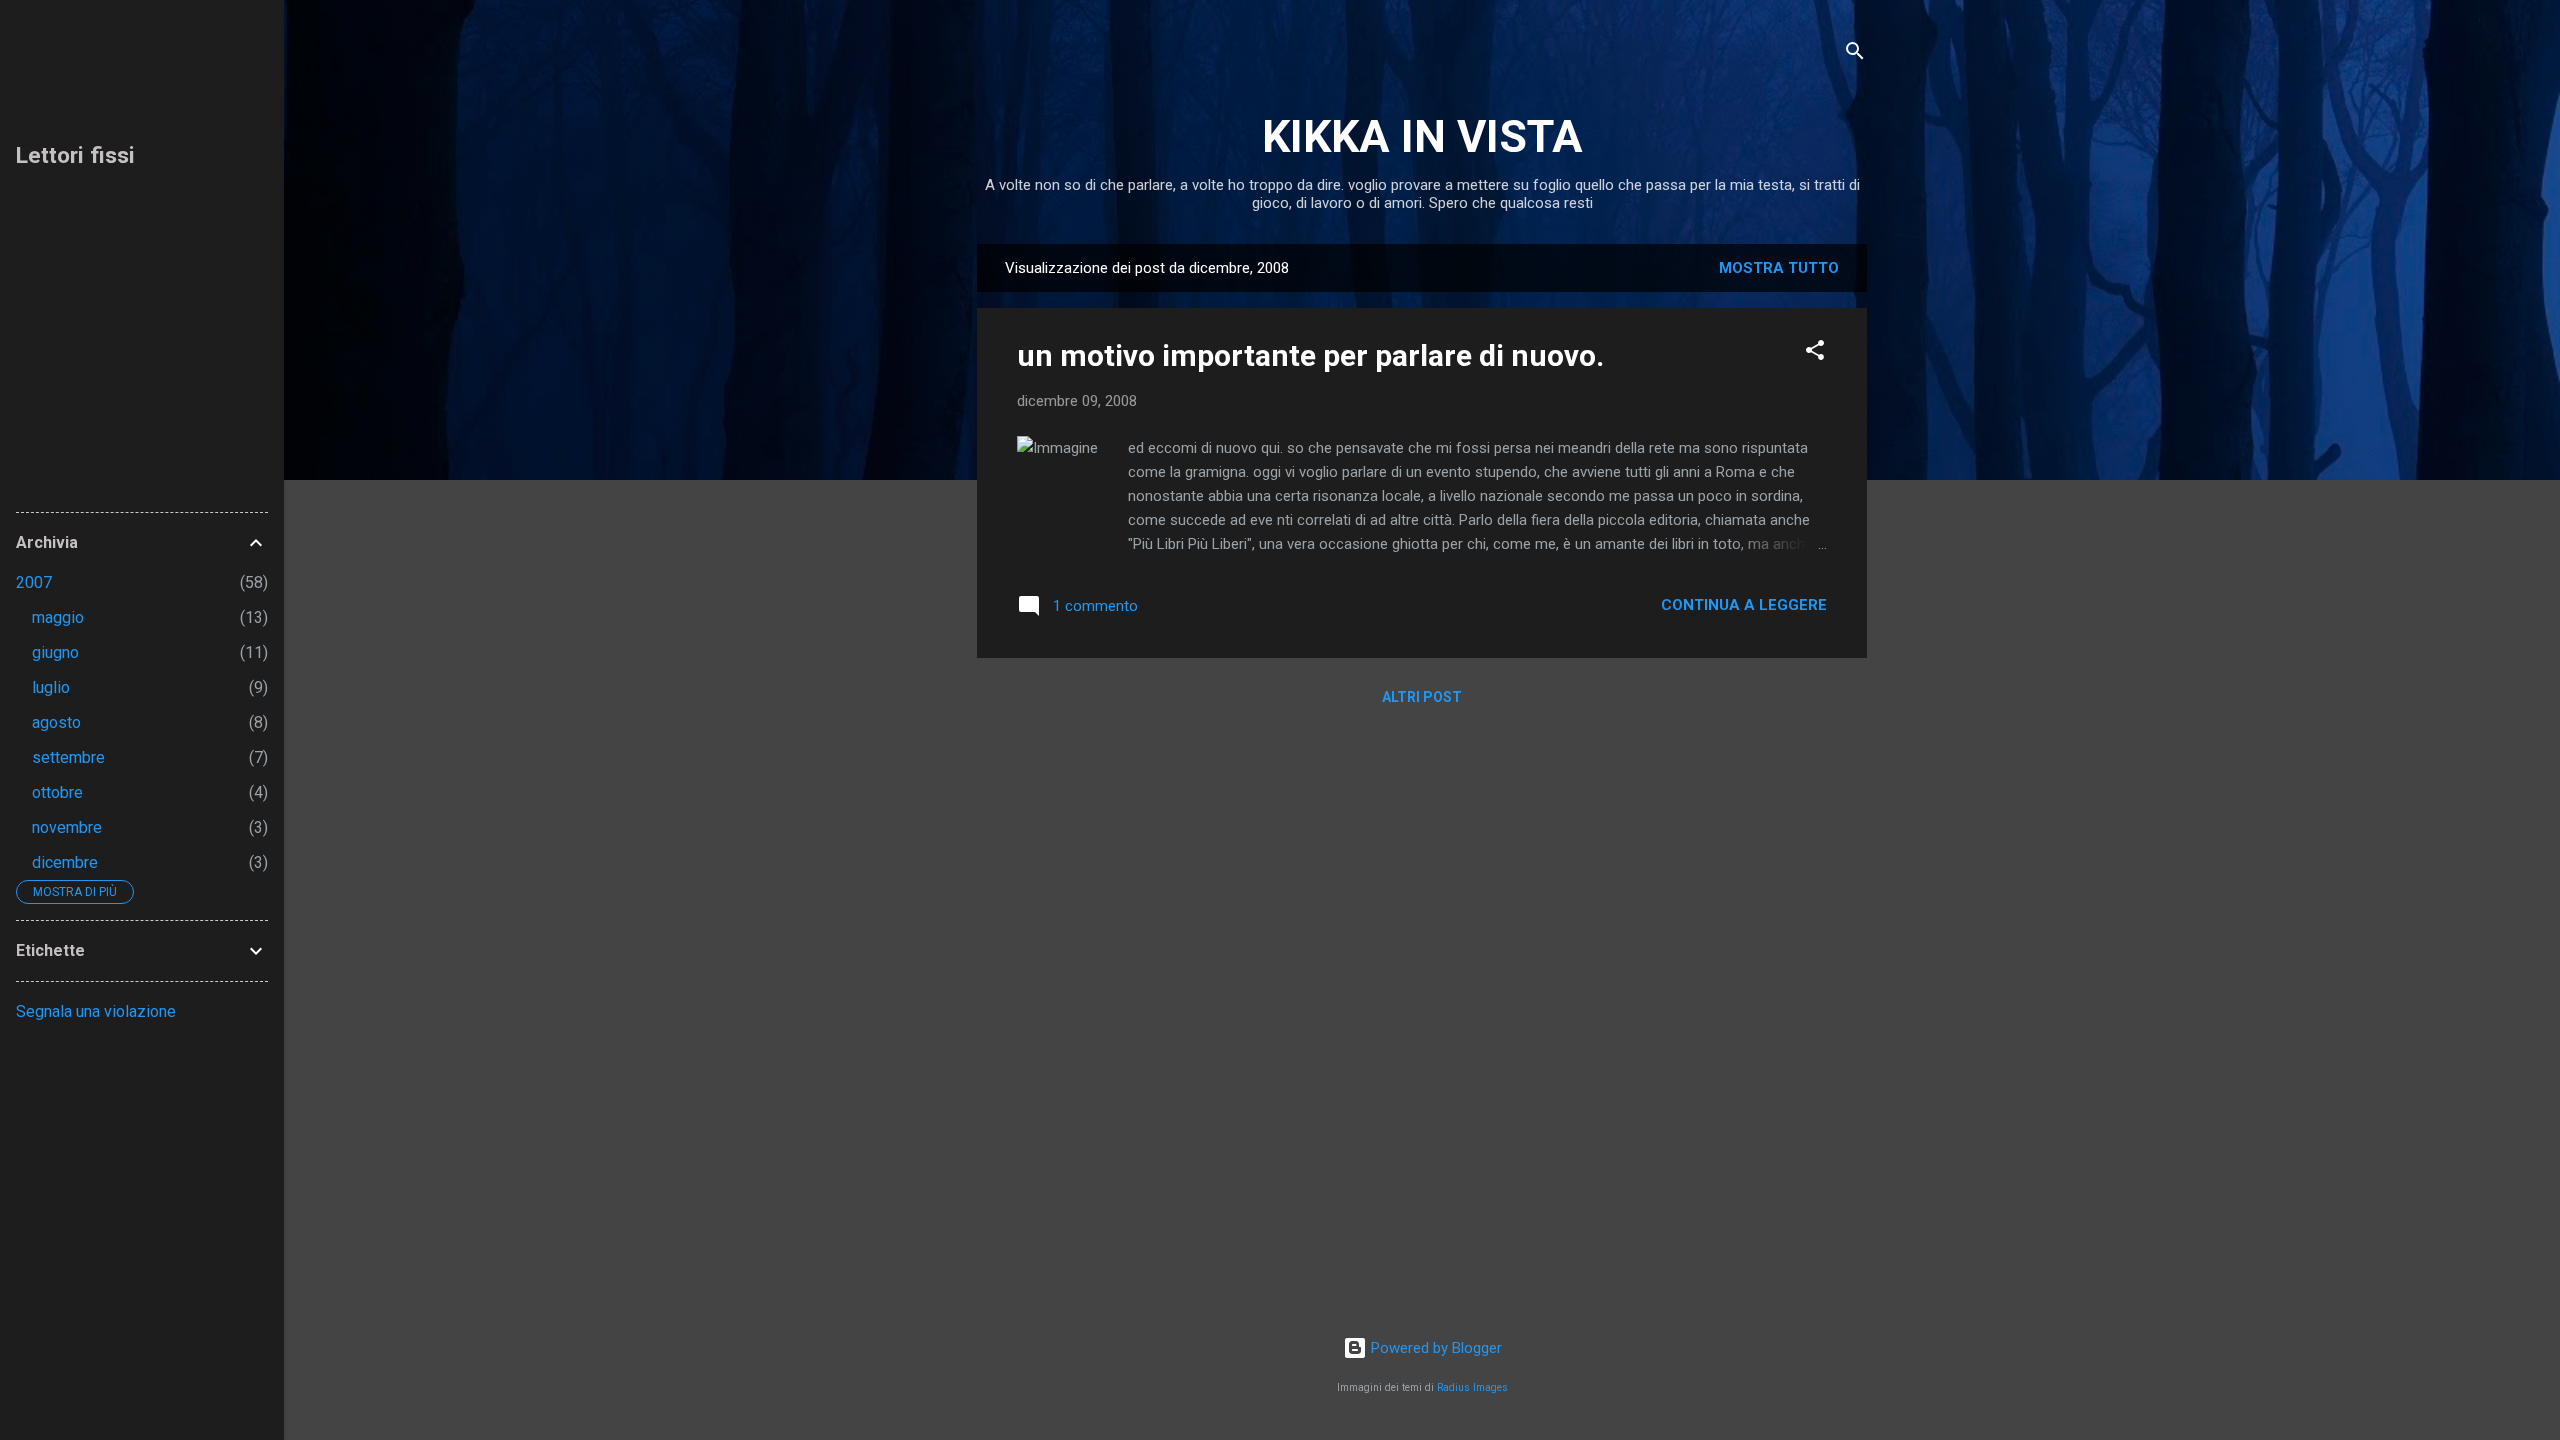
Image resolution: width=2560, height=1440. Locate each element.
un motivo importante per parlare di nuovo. (1310, 355)
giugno (55, 652)
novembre (67, 827)
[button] (1815, 353)
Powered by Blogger (1434, 1348)
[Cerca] (1855, 54)
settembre (68, 757)
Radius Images (1472, 1387)
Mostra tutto (1779, 268)
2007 (34, 582)
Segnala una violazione (96, 1011)
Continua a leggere (1744, 605)
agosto (56, 722)
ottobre (57, 792)
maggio (58, 617)
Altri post (1422, 697)
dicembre (65, 862)
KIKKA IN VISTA (1422, 136)
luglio (51, 687)
